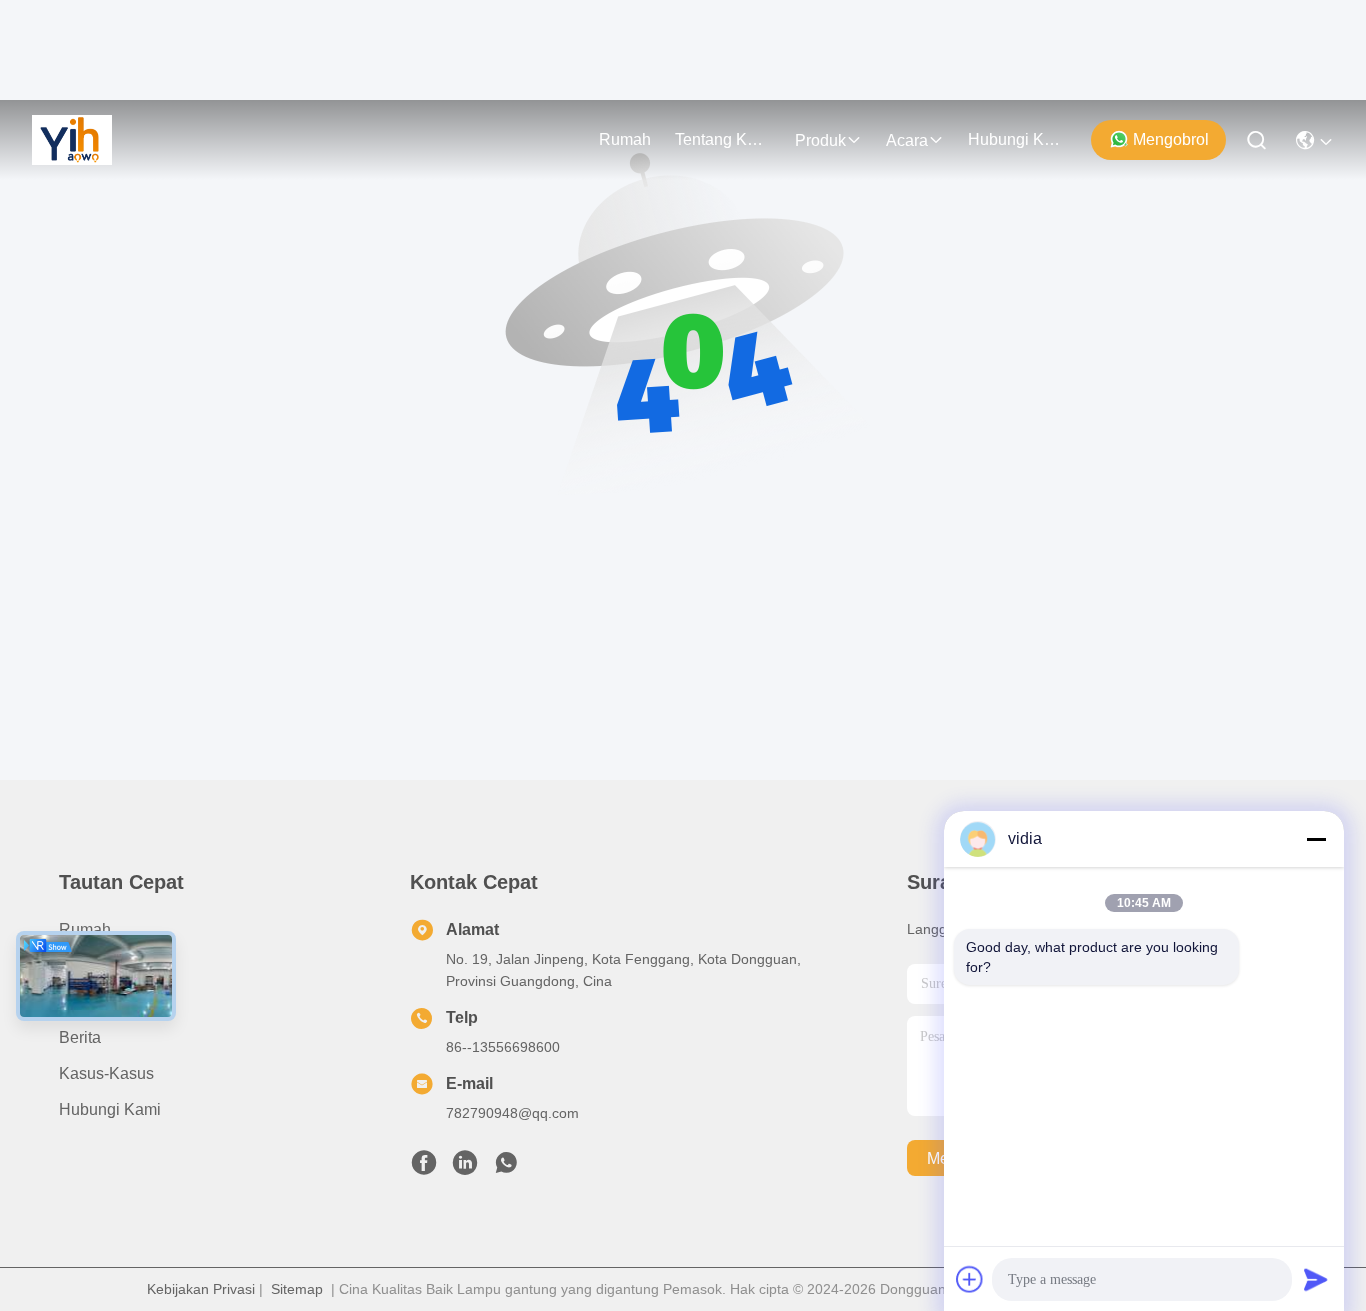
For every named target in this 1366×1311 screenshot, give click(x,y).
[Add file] (970, 1279)
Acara (907, 140)
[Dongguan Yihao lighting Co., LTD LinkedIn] (465, 1168)
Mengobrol (1171, 139)
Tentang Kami (723, 139)
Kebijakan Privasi (201, 1289)
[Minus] (1316, 839)
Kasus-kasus (106, 1073)
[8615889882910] (506, 1168)
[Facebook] (424, 1168)
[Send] (1316, 1279)
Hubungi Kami (1016, 139)
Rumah (625, 139)
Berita (80, 1037)
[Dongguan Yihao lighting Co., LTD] (72, 140)
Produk (820, 140)
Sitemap (297, 1289)
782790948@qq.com (512, 1113)
